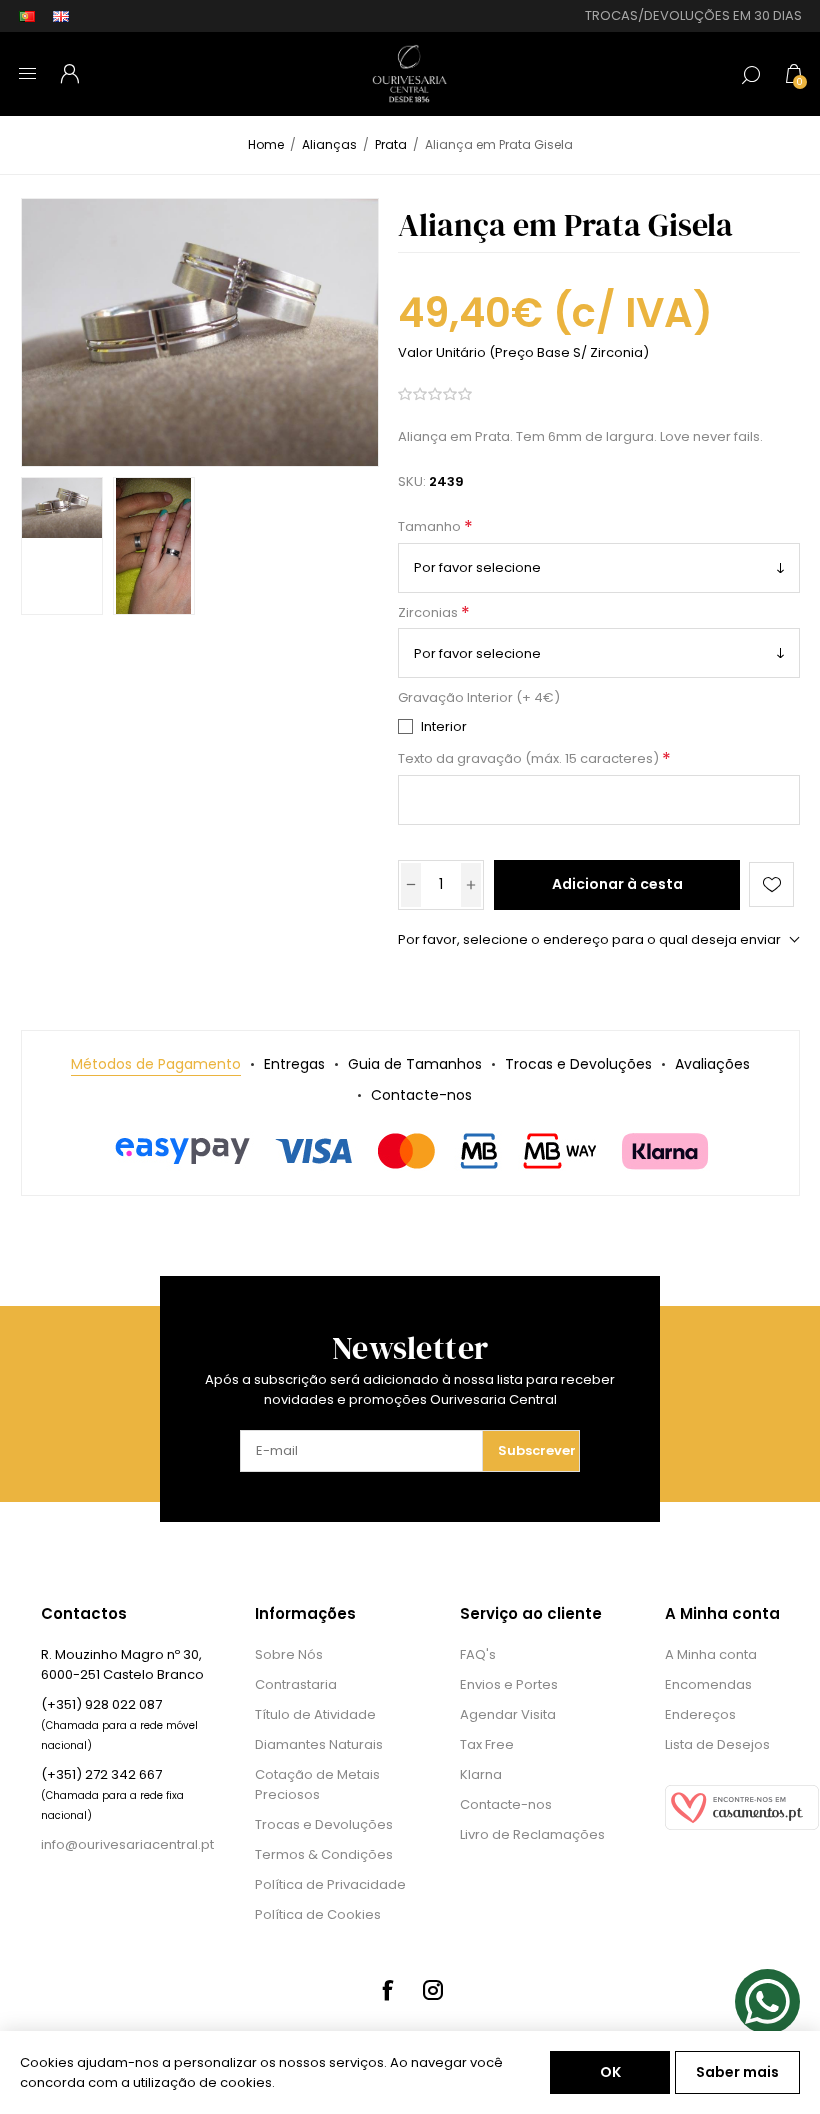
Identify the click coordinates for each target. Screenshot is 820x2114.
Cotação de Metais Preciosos (317, 1784)
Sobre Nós (289, 1654)
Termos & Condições (324, 1854)
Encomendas (708, 1684)
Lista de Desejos (717, 1744)
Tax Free (487, 1744)
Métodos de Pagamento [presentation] (156, 1064)
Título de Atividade (315, 1714)
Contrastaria (296, 1684)
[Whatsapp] (767, 2001)
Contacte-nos (506, 1804)
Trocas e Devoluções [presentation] (578, 1064)
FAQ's (478, 1654)
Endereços (700, 1714)
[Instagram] (433, 1990)
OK (610, 2072)
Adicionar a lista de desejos (771, 884)
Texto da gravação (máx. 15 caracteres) (530, 759)
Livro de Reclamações (532, 1834)
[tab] (156, 1064)
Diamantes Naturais (319, 1744)
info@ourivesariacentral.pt (127, 1844)
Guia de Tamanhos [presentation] (415, 1064)
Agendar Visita (508, 1714)
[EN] (61, 16)
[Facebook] (387, 1990)
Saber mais (737, 2072)
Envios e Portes (509, 1684)
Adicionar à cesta (617, 884)
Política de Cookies (318, 1914)
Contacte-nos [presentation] (421, 1095)
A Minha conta (711, 1654)
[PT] (27, 16)
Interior (444, 726)
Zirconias (429, 612)
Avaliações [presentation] (712, 1064)
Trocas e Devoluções (324, 1824)
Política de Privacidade (330, 1884)
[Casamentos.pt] (742, 1825)
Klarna (481, 1774)
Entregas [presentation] (294, 1064)
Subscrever (537, 1450)
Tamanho (431, 527)
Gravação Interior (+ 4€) (479, 698)
